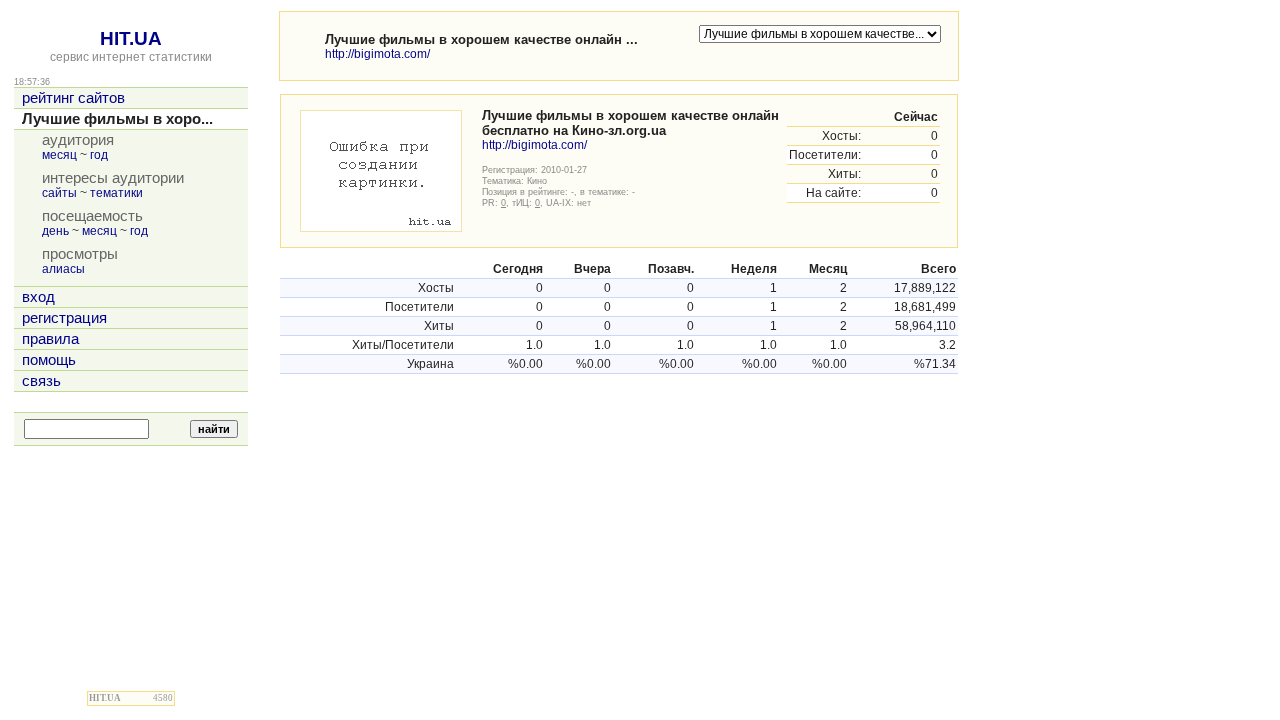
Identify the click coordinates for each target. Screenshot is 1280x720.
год (99, 155)
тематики (116, 193)
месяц (59, 155)
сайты (59, 193)
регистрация (64, 318)
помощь (49, 360)
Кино (537, 180)
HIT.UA (131, 38)
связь (41, 381)
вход (38, 297)
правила (50, 339)
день (55, 231)
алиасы (63, 269)
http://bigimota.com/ (377, 54)
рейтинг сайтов (73, 98)
